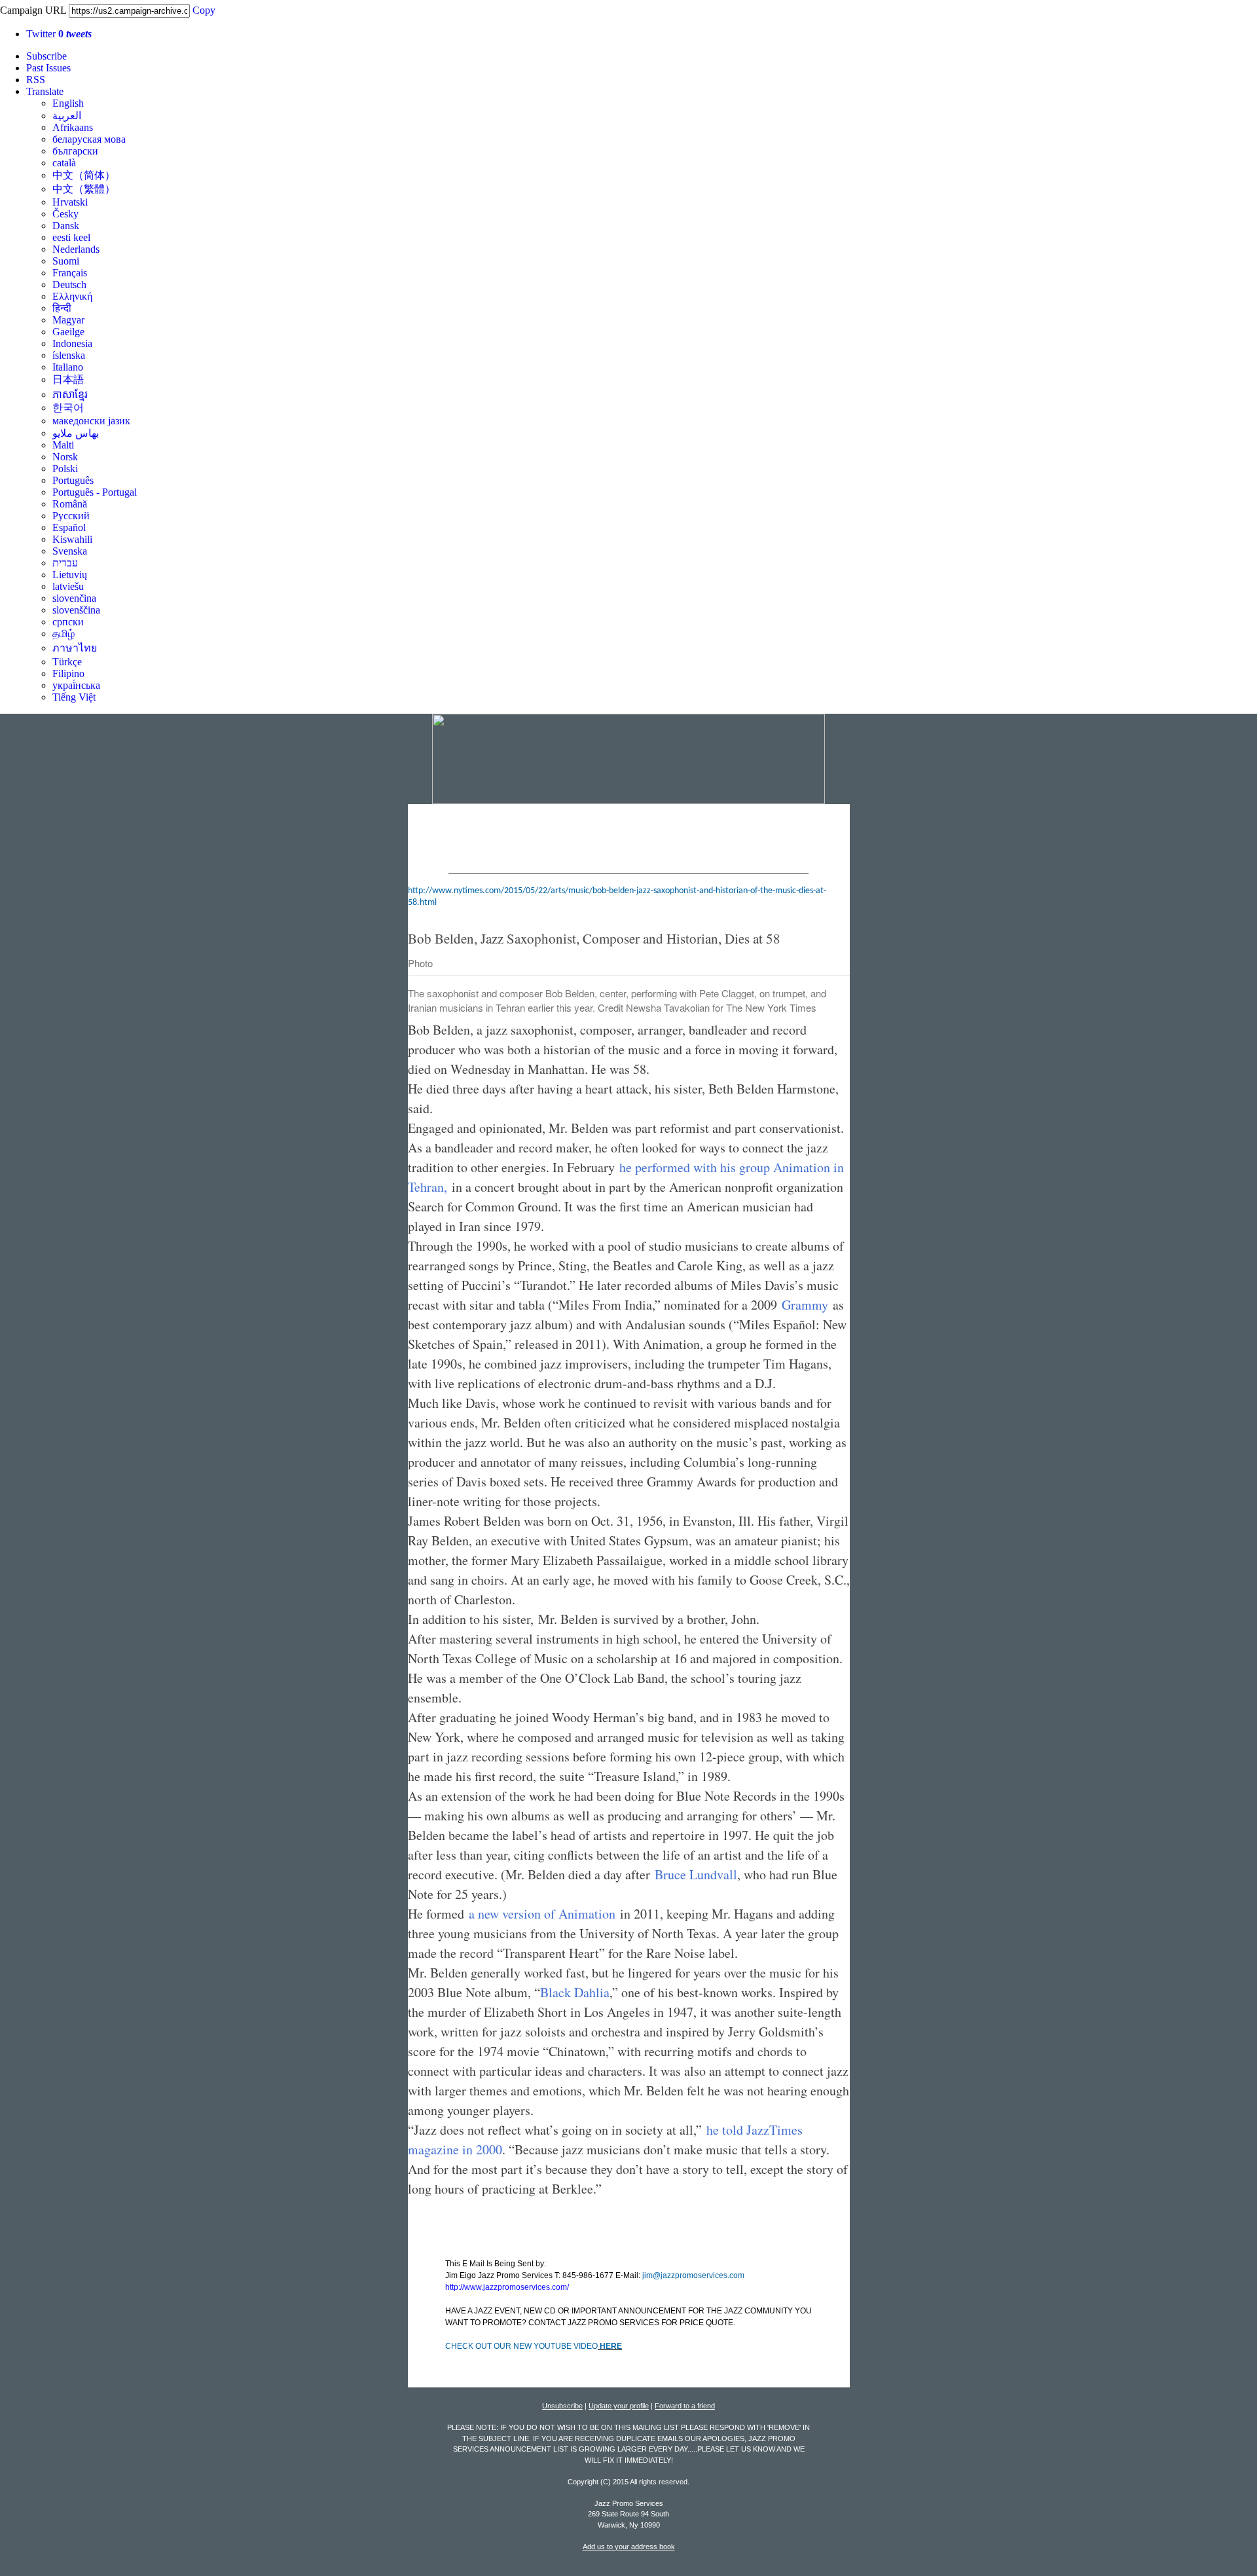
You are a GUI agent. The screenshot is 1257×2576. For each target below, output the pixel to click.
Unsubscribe (562, 2406)
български (75, 151)
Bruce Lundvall (696, 1874)
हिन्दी (62, 308)
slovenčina (74, 598)
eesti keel (71, 237)
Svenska (70, 551)
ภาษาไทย (75, 648)
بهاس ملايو (76, 433)
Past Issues (48, 68)
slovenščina (76, 610)
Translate (45, 91)
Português (73, 480)
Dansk (66, 226)
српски (68, 622)
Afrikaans (73, 127)
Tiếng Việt (74, 697)
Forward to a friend (685, 2406)
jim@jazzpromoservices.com (693, 2275)
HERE (610, 2346)
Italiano (68, 367)
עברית (65, 563)
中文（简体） (84, 175)
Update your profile (619, 2406)
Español (69, 527)
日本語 (68, 379)
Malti (63, 445)
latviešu (68, 586)
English (68, 103)
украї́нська (76, 685)
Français (70, 273)
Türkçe (67, 662)
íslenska (69, 355)
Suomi (66, 261)
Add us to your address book (629, 2547)
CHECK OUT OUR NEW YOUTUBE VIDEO (521, 2346)
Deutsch (69, 285)
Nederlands (76, 249)
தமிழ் (64, 634)
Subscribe (46, 56)
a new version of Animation (542, 1914)
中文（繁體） (84, 189)
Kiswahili (72, 539)
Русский (71, 516)
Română (70, 504)
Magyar (68, 320)
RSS (36, 80)
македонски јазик (91, 421)
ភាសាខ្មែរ (70, 395)
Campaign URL (33, 10)
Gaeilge (68, 332)
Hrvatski (70, 202)
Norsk (65, 457)
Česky (65, 214)
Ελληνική (72, 296)
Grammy (805, 1305)
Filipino (68, 673)
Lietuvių (70, 575)
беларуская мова (89, 139)
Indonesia (72, 343)
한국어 (68, 408)
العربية (67, 116)
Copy (204, 10)
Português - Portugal (95, 492)
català (64, 163)
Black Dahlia (575, 1992)
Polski (65, 469)
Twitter (59, 34)
